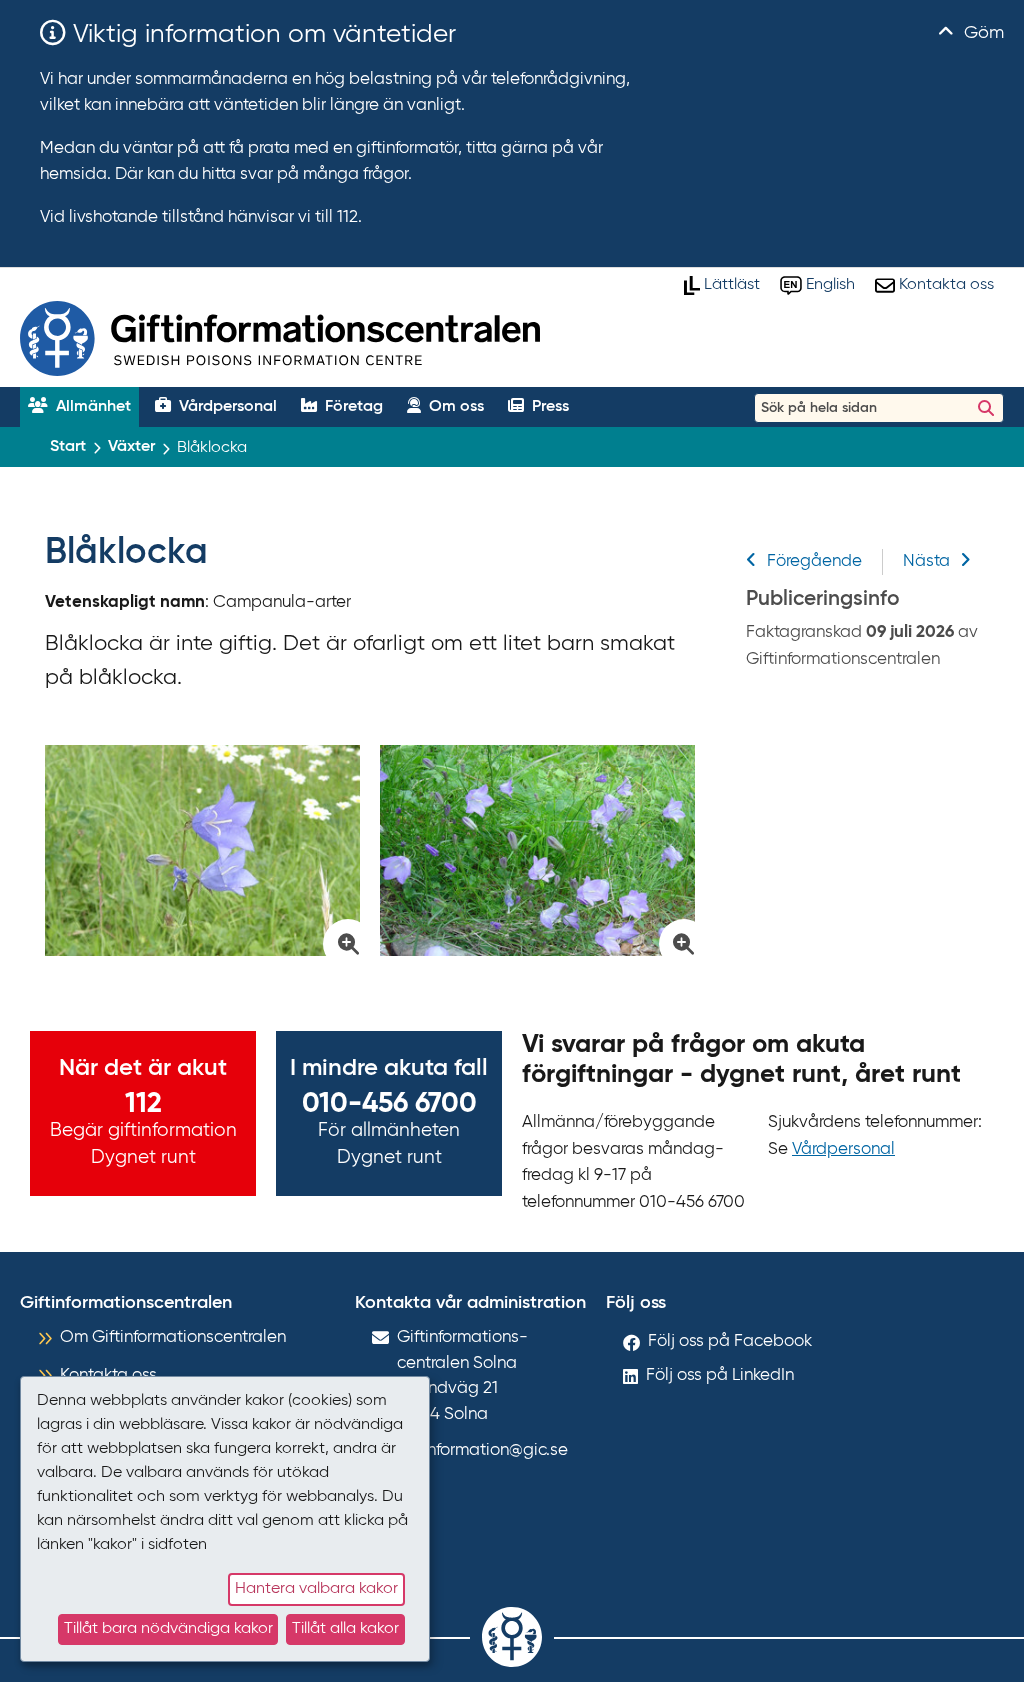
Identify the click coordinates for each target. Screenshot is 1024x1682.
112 (143, 1104)
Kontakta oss (108, 1375)
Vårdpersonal (843, 1149)
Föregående (814, 561)
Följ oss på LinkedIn (720, 1375)
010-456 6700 (389, 1104)
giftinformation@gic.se (482, 1450)
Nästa (926, 561)
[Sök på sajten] (986, 408)
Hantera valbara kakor (316, 1589)
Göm (981, 33)
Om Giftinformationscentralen (173, 1337)
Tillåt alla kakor (345, 1629)
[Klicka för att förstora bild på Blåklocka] (202, 850)
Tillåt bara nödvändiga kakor (168, 1629)
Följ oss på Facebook (730, 1341)
